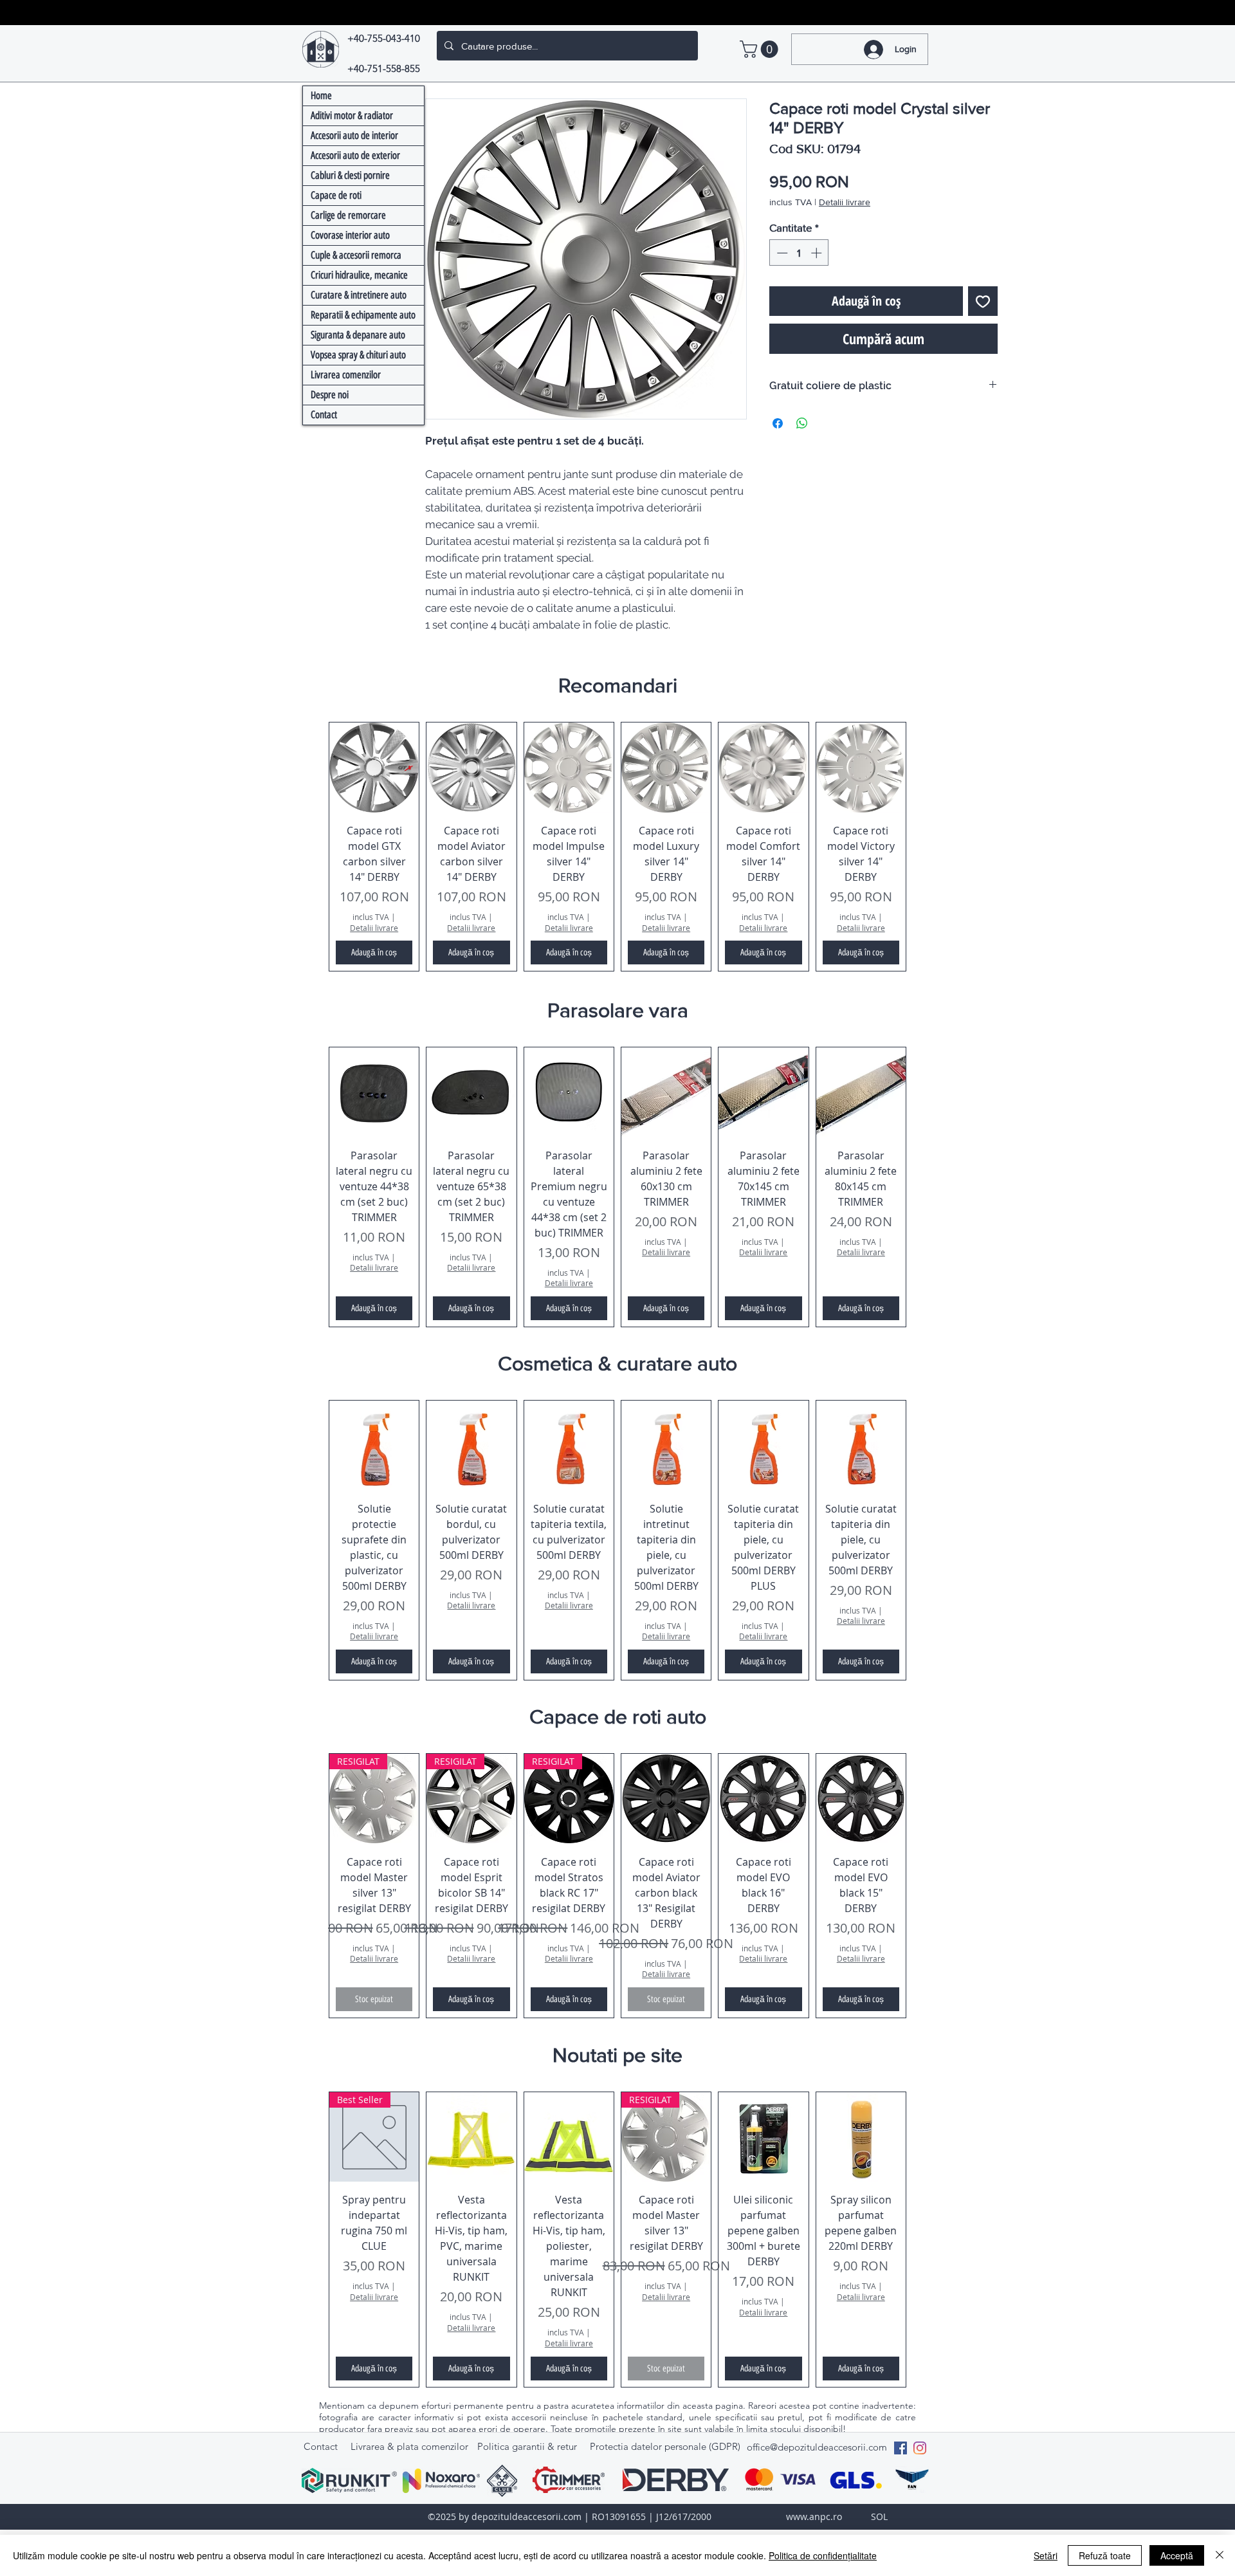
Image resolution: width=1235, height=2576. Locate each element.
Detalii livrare (845, 202)
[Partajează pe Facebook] (778, 423)
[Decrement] (781, 253)
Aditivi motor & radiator (352, 115)
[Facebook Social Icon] (901, 2448)
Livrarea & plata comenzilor (409, 2446)
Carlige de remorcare (348, 215)
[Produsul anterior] (310, 847)
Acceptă (1177, 2555)
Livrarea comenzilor (346, 375)
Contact (324, 415)
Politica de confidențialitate (823, 2555)
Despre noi (330, 395)
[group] (617, 847)
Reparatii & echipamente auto (363, 315)
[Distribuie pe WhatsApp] (802, 423)
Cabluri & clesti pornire (350, 175)
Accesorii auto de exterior (355, 155)
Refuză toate (1105, 2555)
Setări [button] (1046, 2555)
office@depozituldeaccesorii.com (817, 2447)
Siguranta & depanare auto (358, 335)
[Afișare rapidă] (374, 767)
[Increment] (818, 253)
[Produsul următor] (925, 847)
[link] (761, 49)
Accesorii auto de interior (354, 135)
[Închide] (1220, 2555)
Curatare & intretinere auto (359, 295)
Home (321, 96)
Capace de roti (336, 195)
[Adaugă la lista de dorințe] (983, 301)
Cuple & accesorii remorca (356, 255)
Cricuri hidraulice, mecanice (359, 275)
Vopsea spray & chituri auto (358, 355)
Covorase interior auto (350, 235)
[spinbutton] (799, 253)
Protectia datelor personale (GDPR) (665, 2446)
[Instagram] (920, 2448)
